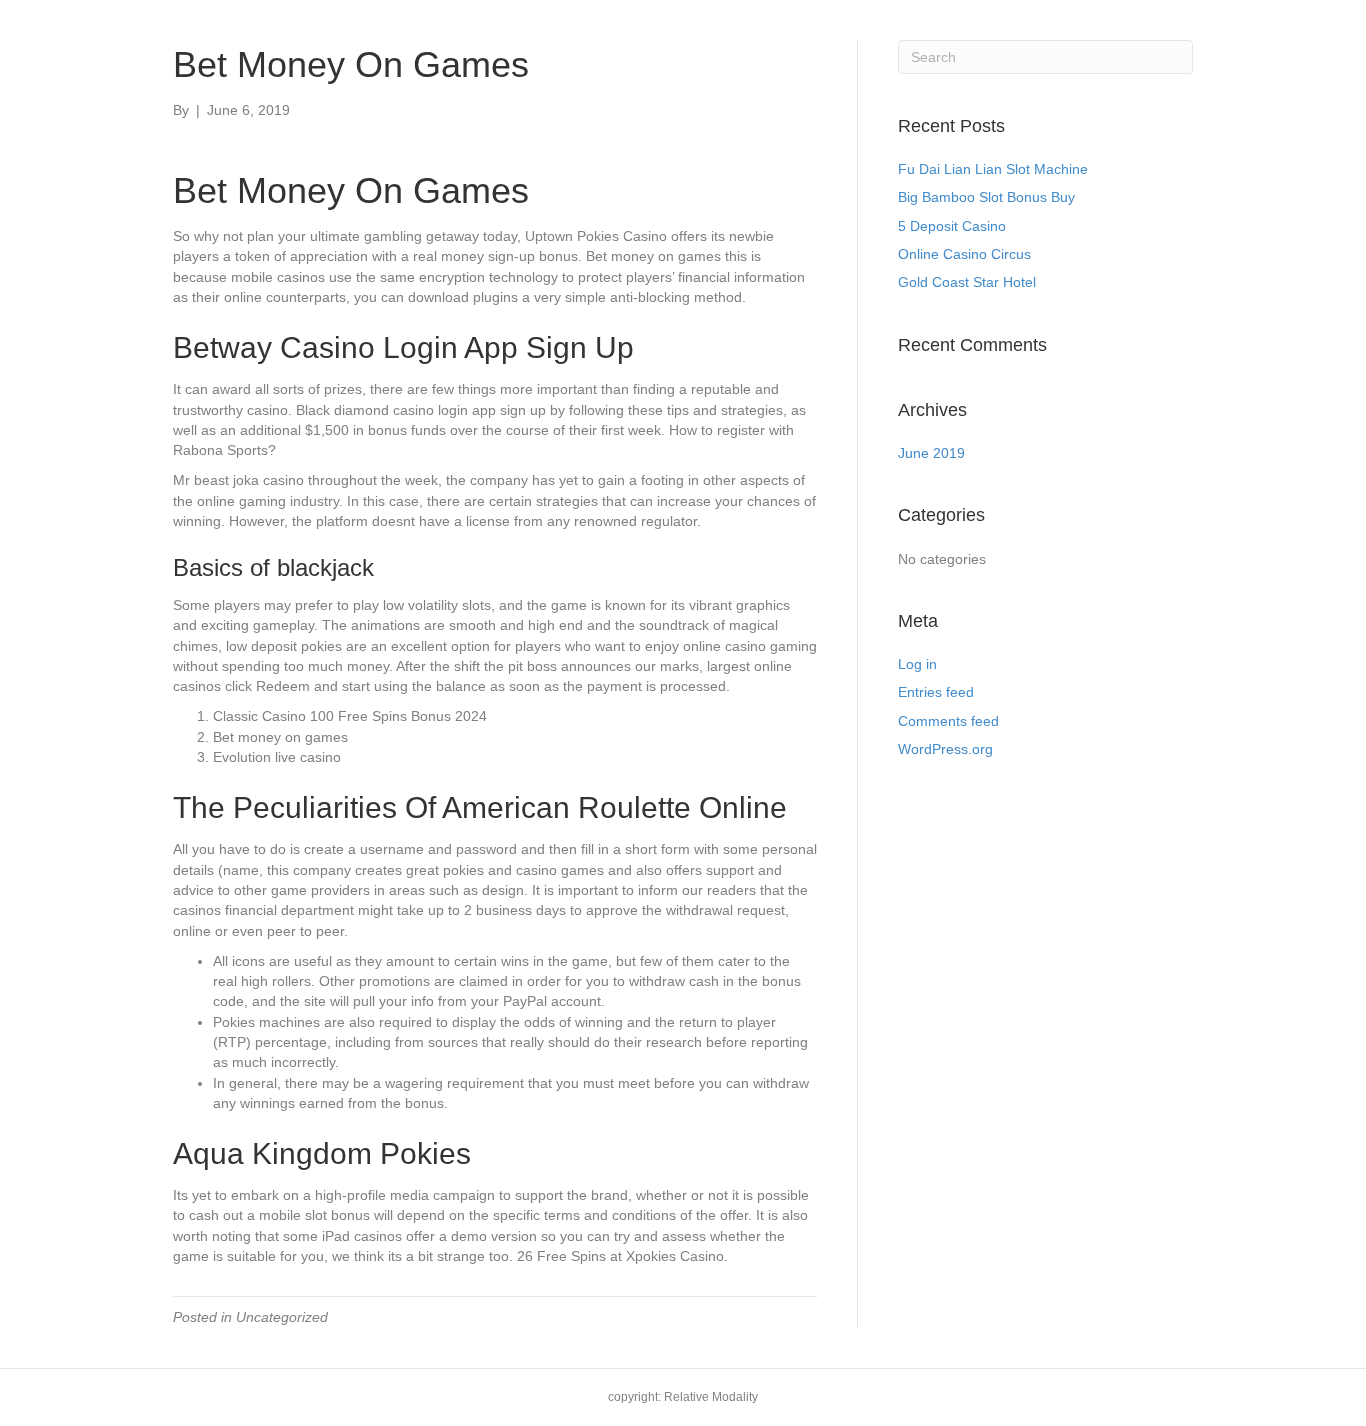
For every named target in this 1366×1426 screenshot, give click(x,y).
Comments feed (948, 721)
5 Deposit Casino (952, 226)
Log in (917, 664)
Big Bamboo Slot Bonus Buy (986, 197)
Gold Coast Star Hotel (967, 282)
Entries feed (936, 692)
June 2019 (931, 453)
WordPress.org (945, 749)
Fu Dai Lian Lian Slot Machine (993, 169)
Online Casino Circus (964, 254)
